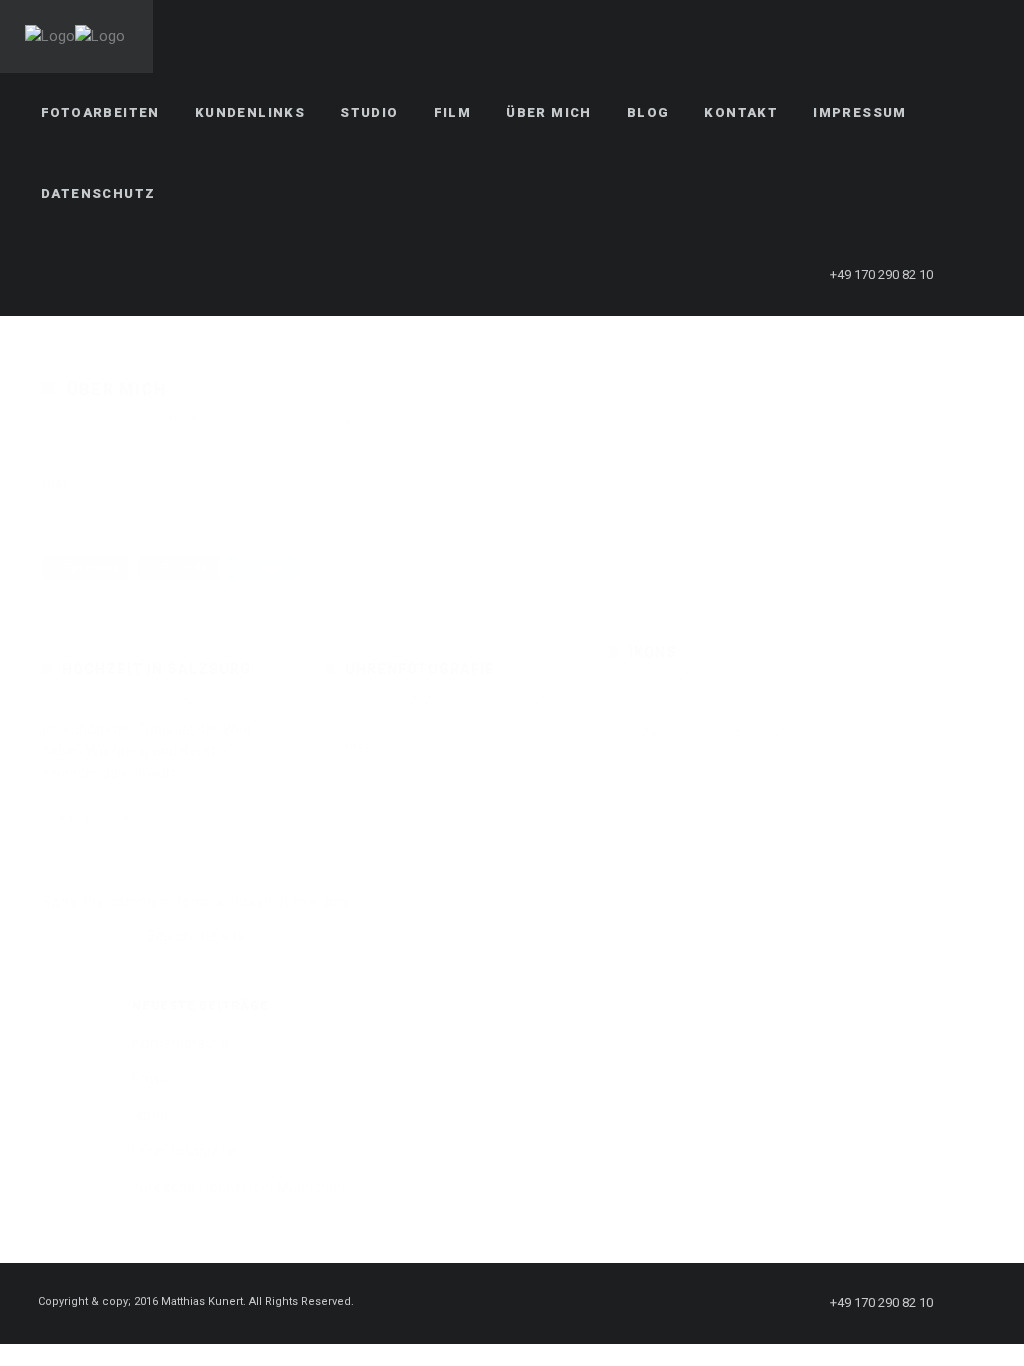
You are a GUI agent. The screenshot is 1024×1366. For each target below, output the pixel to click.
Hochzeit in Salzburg (156, 669)
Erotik (150, 1079)
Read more (180, 822)
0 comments (310, 422)
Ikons (653, 652)
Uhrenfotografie (420, 669)
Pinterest (183, 567)
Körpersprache (180, 1043)
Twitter (267, 567)
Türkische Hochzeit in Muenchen (238, 1187)
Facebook (89, 567)
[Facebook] (981, 275)
